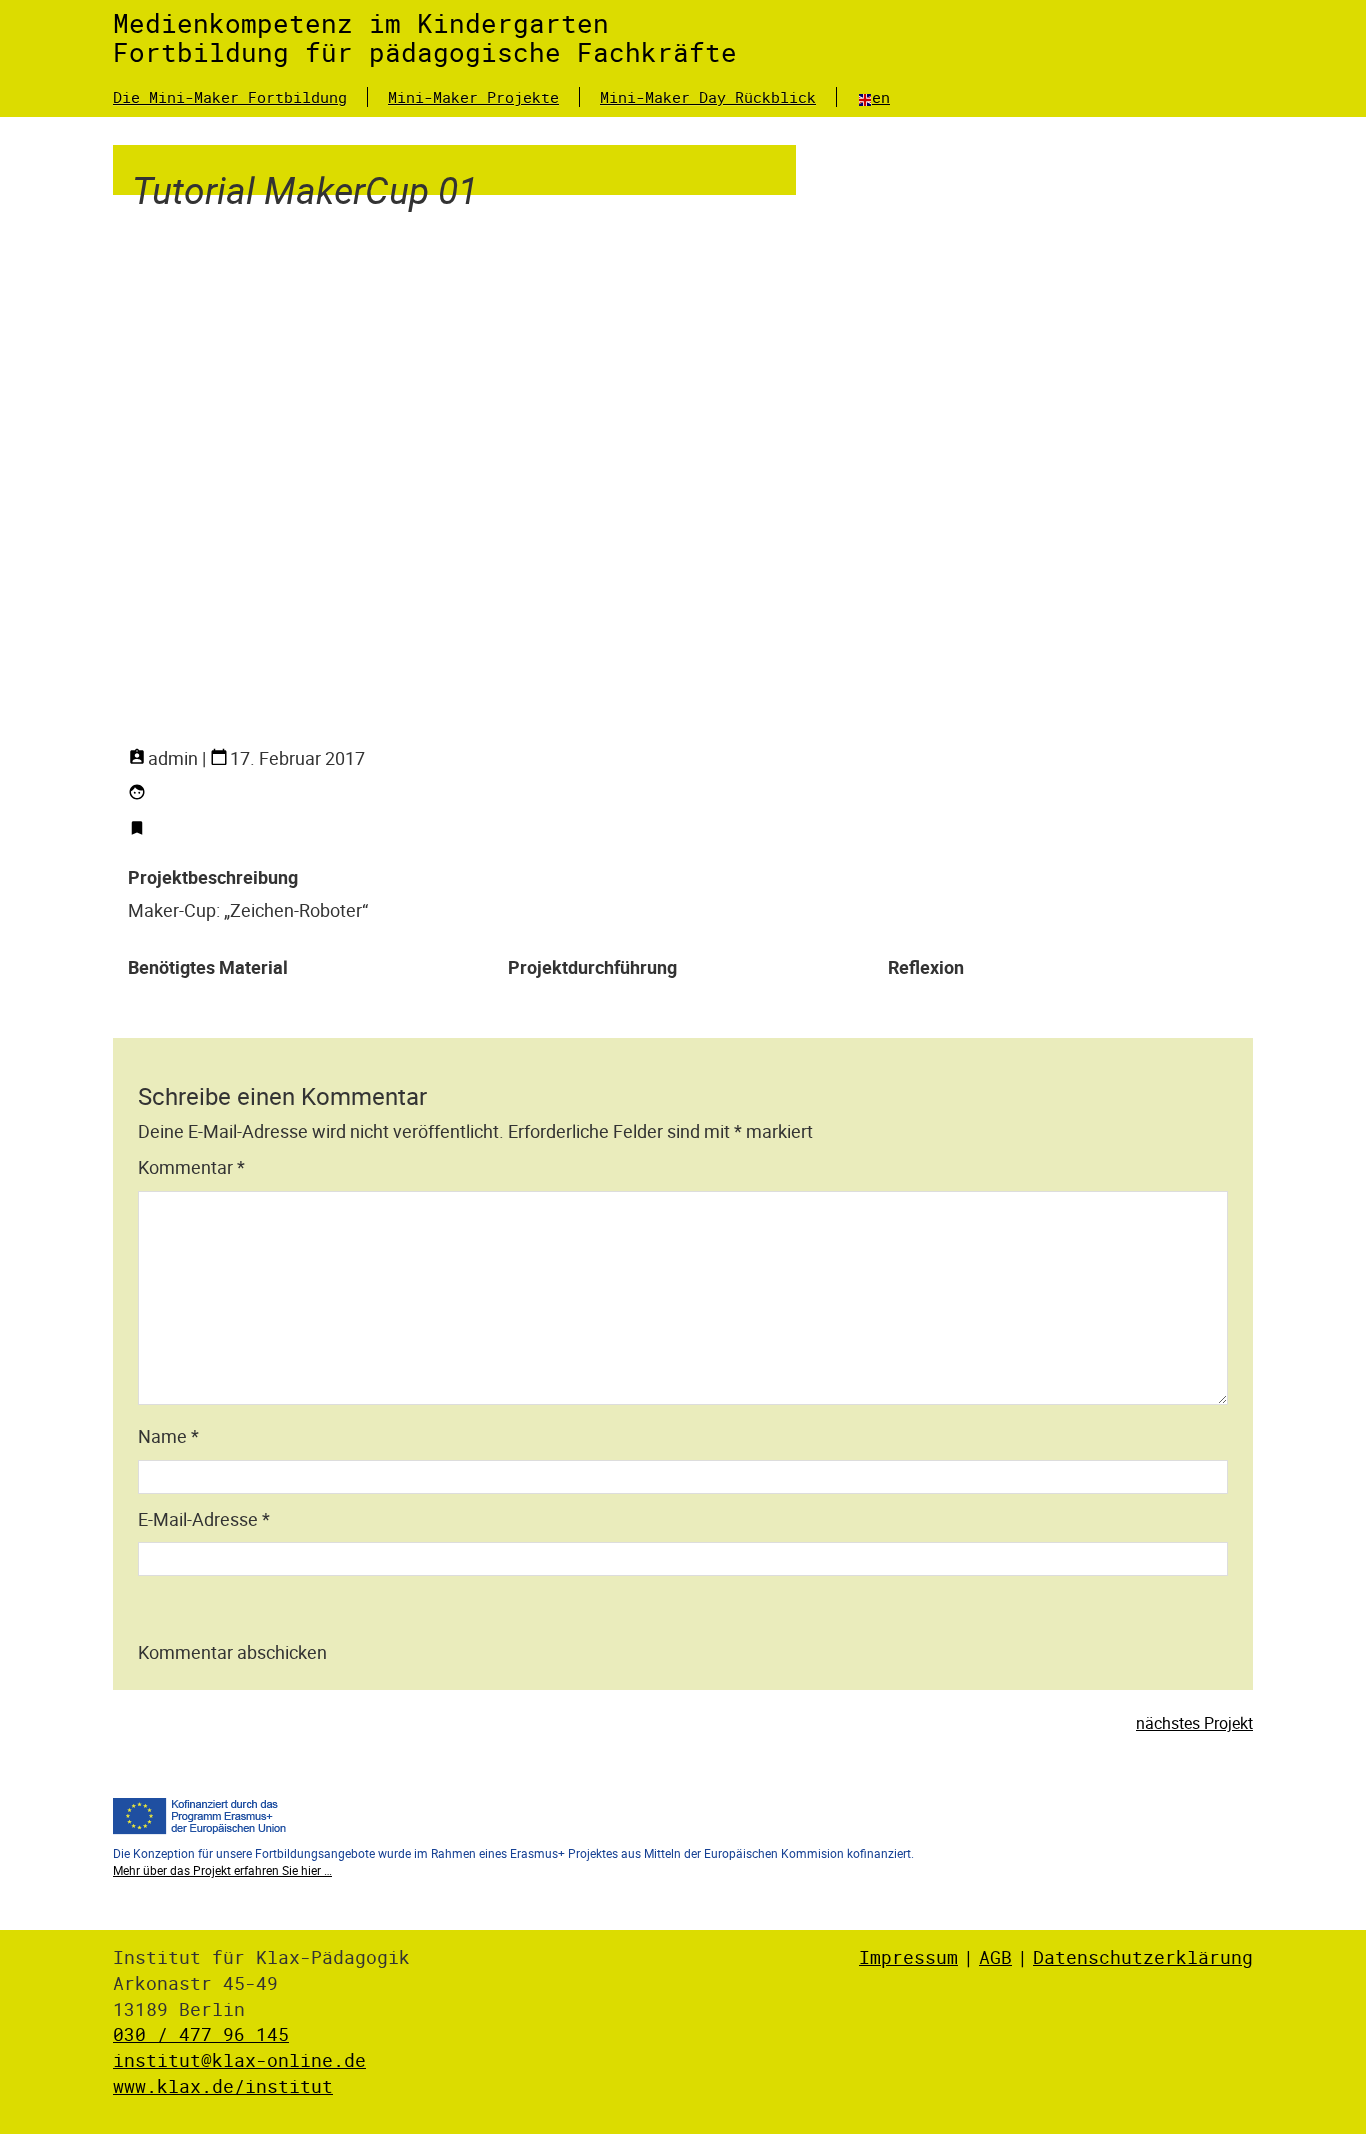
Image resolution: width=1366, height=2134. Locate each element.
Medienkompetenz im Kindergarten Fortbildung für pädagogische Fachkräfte (425, 38)
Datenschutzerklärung (1143, 1957)
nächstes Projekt (1194, 1723)
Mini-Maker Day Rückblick (708, 97)
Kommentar (191, 1167)
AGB (995, 1957)
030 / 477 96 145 (201, 2034)
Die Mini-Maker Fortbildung (230, 97)
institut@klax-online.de (239, 2060)
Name (168, 1436)
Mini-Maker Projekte (473, 97)
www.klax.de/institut (223, 2086)
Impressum (908, 1957)
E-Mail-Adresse (204, 1519)
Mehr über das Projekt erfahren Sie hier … (222, 1870)
